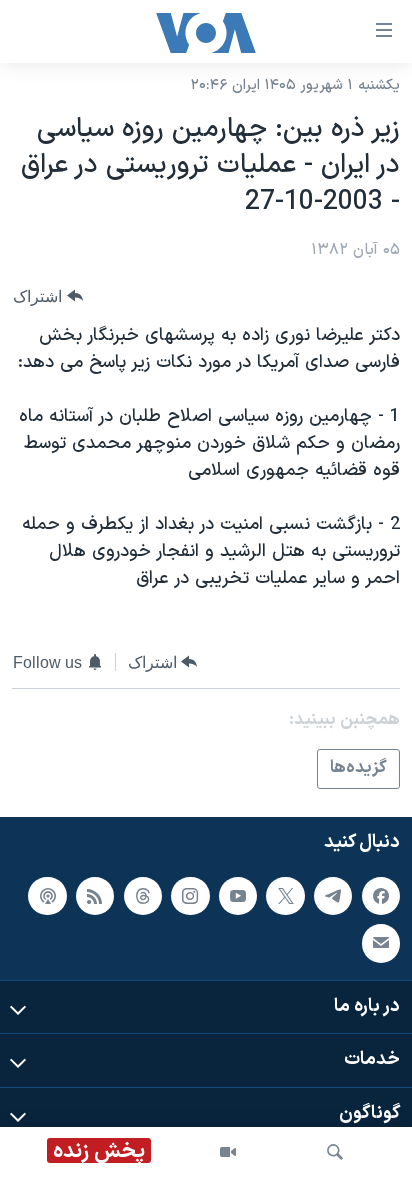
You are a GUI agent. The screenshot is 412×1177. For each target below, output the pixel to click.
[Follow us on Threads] (143, 895)
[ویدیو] (228, 1152)
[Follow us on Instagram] (190, 895)
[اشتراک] (381, 943)
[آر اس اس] (95, 895)
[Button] (48, 296)
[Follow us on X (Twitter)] (285, 895)
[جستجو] (335, 1152)
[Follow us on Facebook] (381, 895)
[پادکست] (47, 895)
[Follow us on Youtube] (238, 895)
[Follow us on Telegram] (333, 895)
